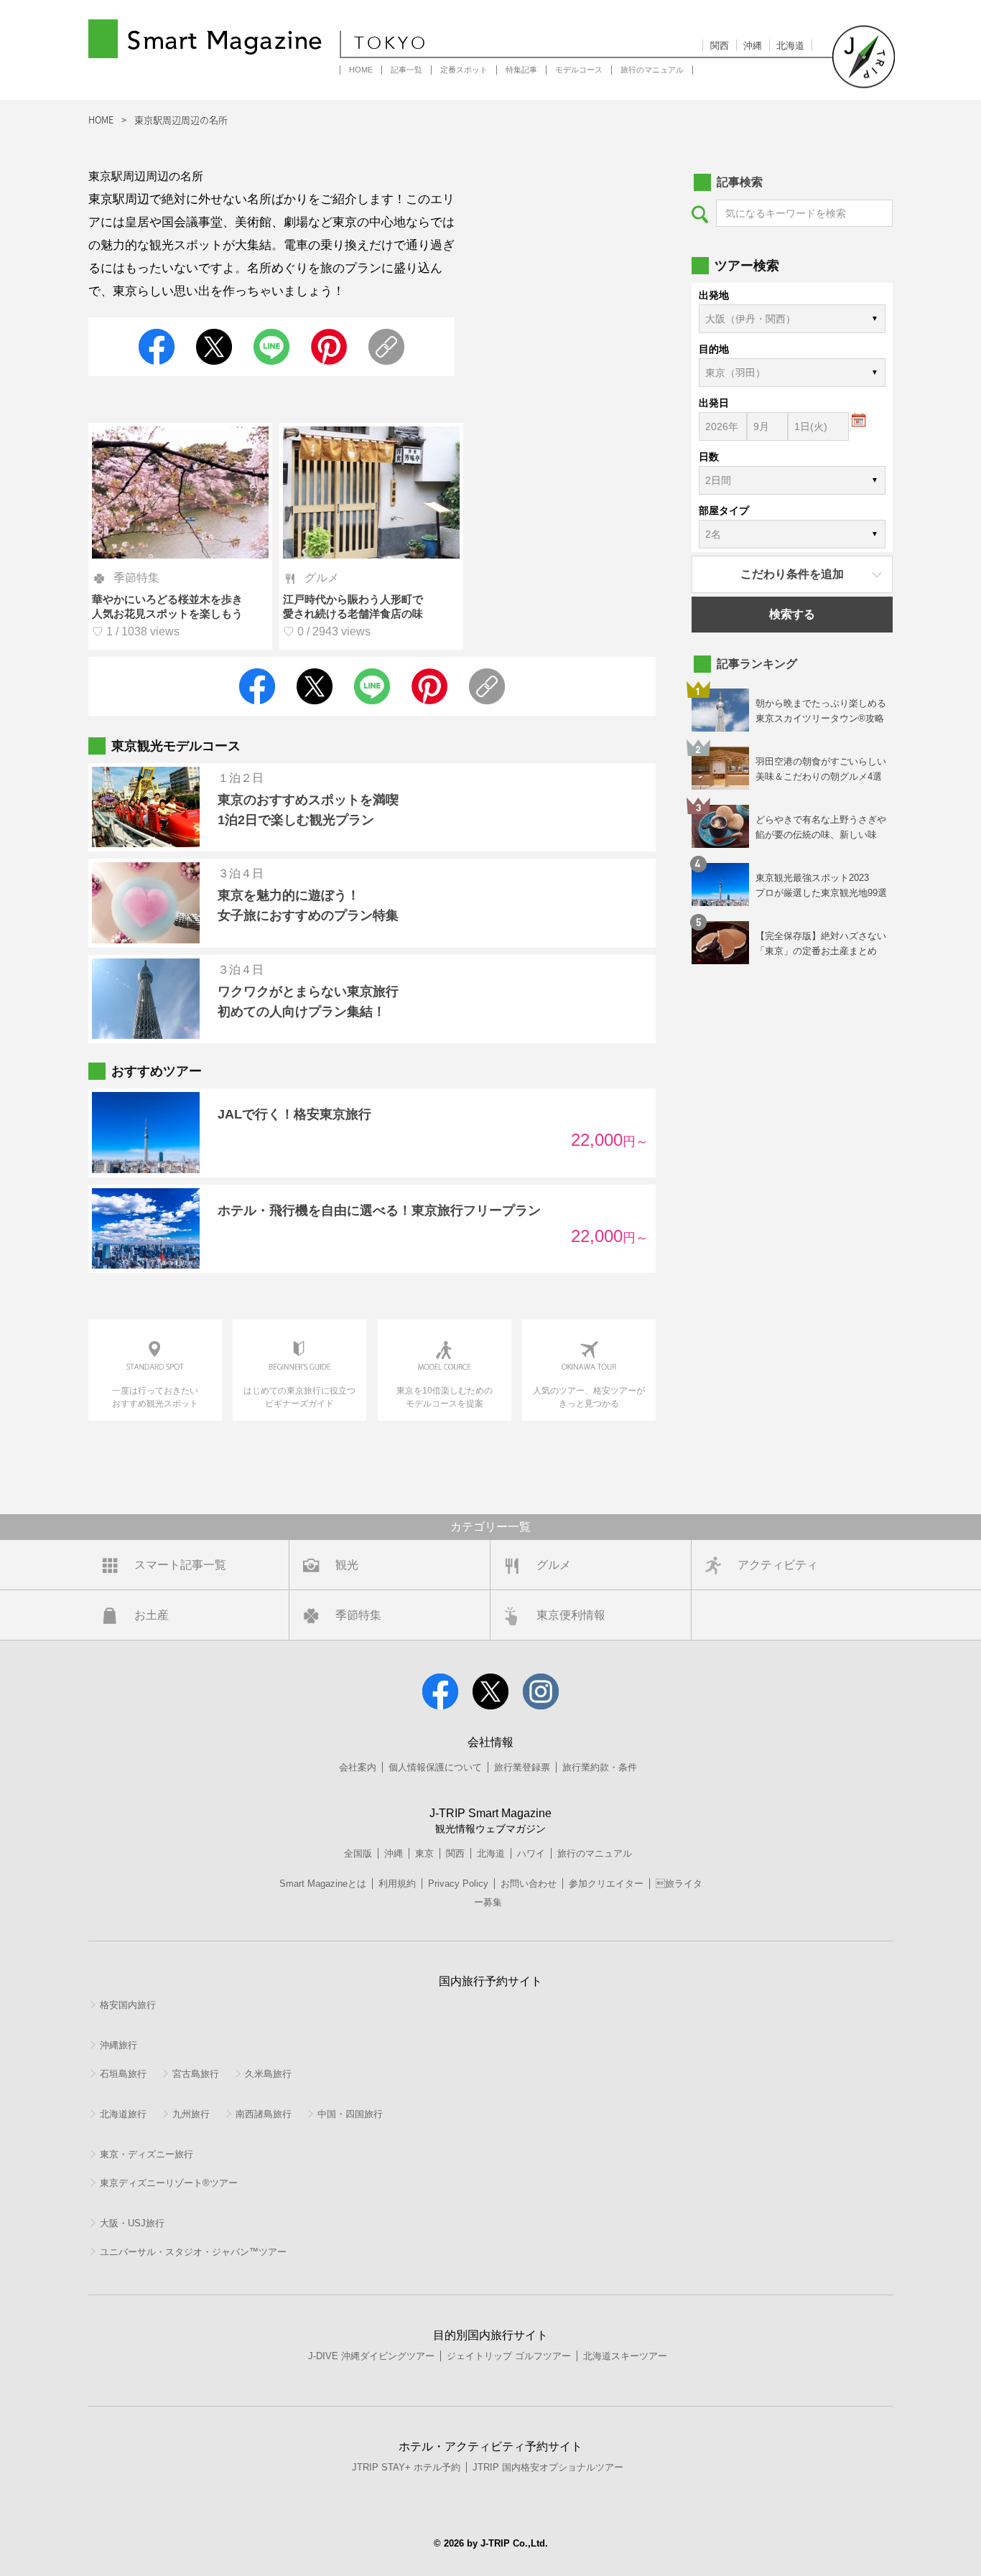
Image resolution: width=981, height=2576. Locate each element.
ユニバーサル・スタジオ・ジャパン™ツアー (193, 2252)
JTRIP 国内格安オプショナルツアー (548, 2467)
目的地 (714, 349)
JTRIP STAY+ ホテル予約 (406, 2467)
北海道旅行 (123, 2114)
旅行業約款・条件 (600, 1767)
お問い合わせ (529, 1884)
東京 (424, 1853)
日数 (709, 457)
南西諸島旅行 (264, 2114)
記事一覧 (406, 70)
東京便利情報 (571, 1615)
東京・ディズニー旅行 (147, 2154)
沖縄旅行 (118, 2045)
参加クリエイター (606, 1884)
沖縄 (753, 46)
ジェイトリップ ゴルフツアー (509, 2356)
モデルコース (579, 70)
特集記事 (521, 70)
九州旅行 (191, 2114)
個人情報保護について (435, 1767)
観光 (347, 1565)
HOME (361, 70)
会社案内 (358, 1767)
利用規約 (397, 1884)
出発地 (714, 295)
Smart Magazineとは (323, 1884)
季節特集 (358, 1615)
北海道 (790, 46)
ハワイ (531, 1853)
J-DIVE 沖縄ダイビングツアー (371, 2356)
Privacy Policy (458, 1884)
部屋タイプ (724, 510)
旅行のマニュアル (652, 70)
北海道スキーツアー (625, 2356)
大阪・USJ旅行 (132, 2223)
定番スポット (464, 70)
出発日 (714, 403)
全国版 (358, 1853)
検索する (792, 614)
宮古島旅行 (196, 2074)
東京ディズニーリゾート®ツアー (169, 2183)
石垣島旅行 (123, 2074)
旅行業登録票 (522, 1767)
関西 (720, 46)
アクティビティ (778, 1565)
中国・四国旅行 (350, 2114)
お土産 (152, 1615)
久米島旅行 (268, 2074)
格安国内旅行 (128, 2005)
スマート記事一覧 (180, 1565)
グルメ (554, 1565)
